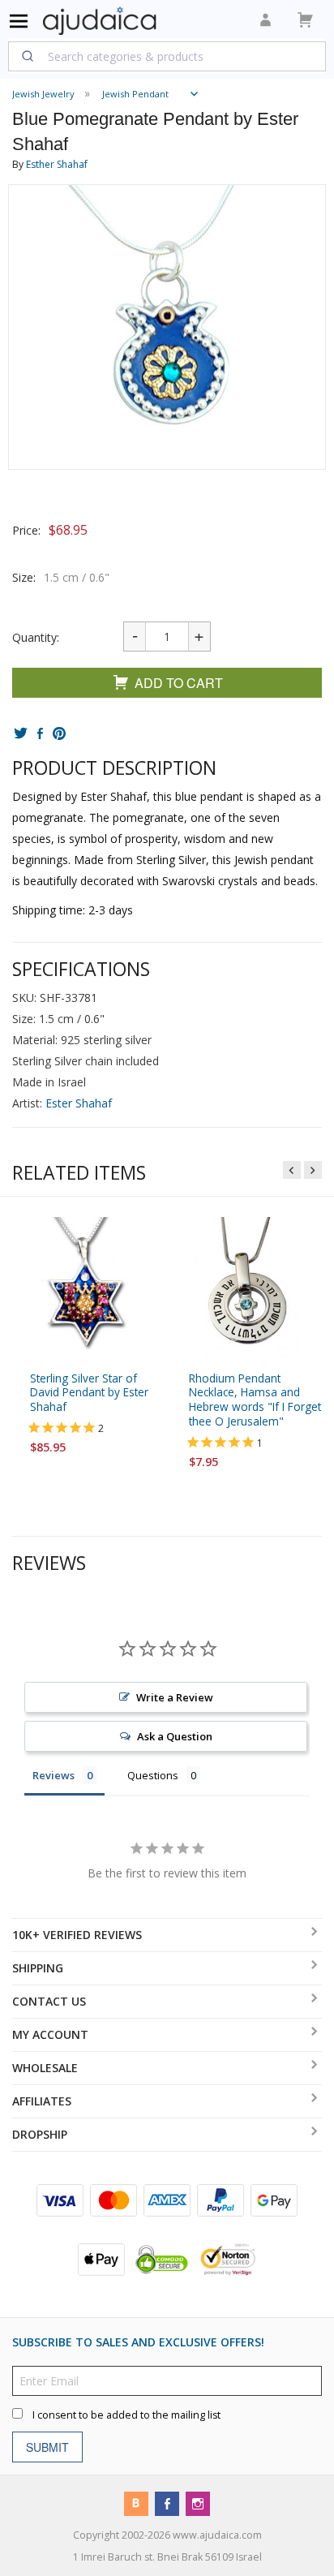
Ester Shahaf (79, 1103)
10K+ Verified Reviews (77, 1935)
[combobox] (167, 56)
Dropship (40, 2134)
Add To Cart (179, 683)
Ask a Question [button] (175, 1736)
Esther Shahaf (57, 164)
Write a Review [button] (175, 1697)
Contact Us (49, 2001)
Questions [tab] (153, 1775)
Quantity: (36, 637)
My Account (50, 2034)
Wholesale (45, 2068)
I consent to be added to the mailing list (126, 2415)
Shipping (38, 1968)
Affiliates (42, 2101)
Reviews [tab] (54, 1775)
